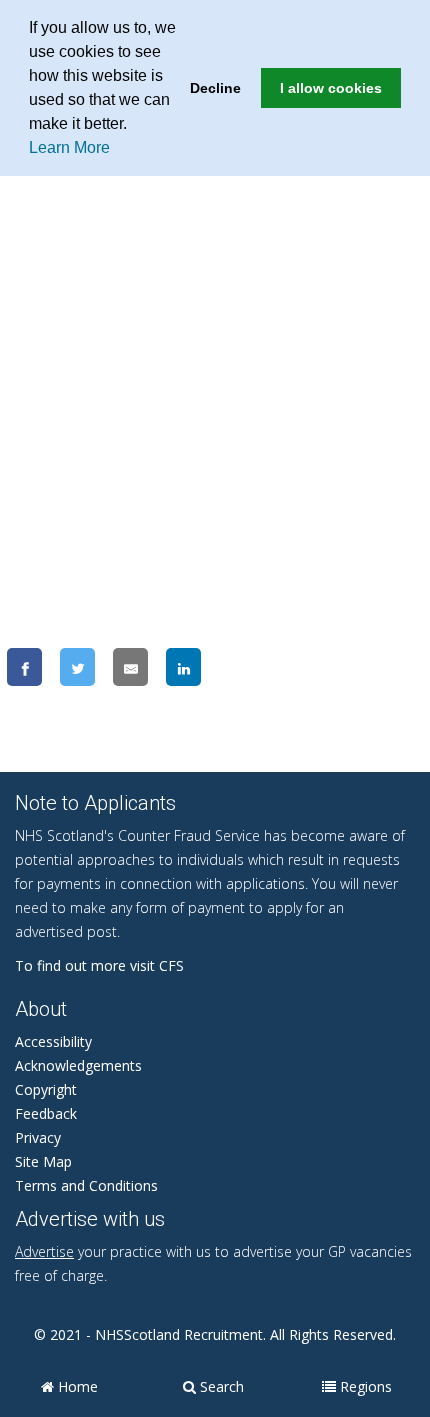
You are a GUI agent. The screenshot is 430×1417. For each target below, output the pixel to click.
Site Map (43, 1161)
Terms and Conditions (86, 1185)
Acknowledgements (78, 1065)
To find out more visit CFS (99, 965)
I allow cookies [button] (331, 88)
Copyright (46, 1089)
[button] (134, 126)
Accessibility (53, 1041)
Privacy (38, 1137)
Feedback (46, 1113)
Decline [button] (215, 88)
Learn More (69, 147)
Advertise (44, 1251)
